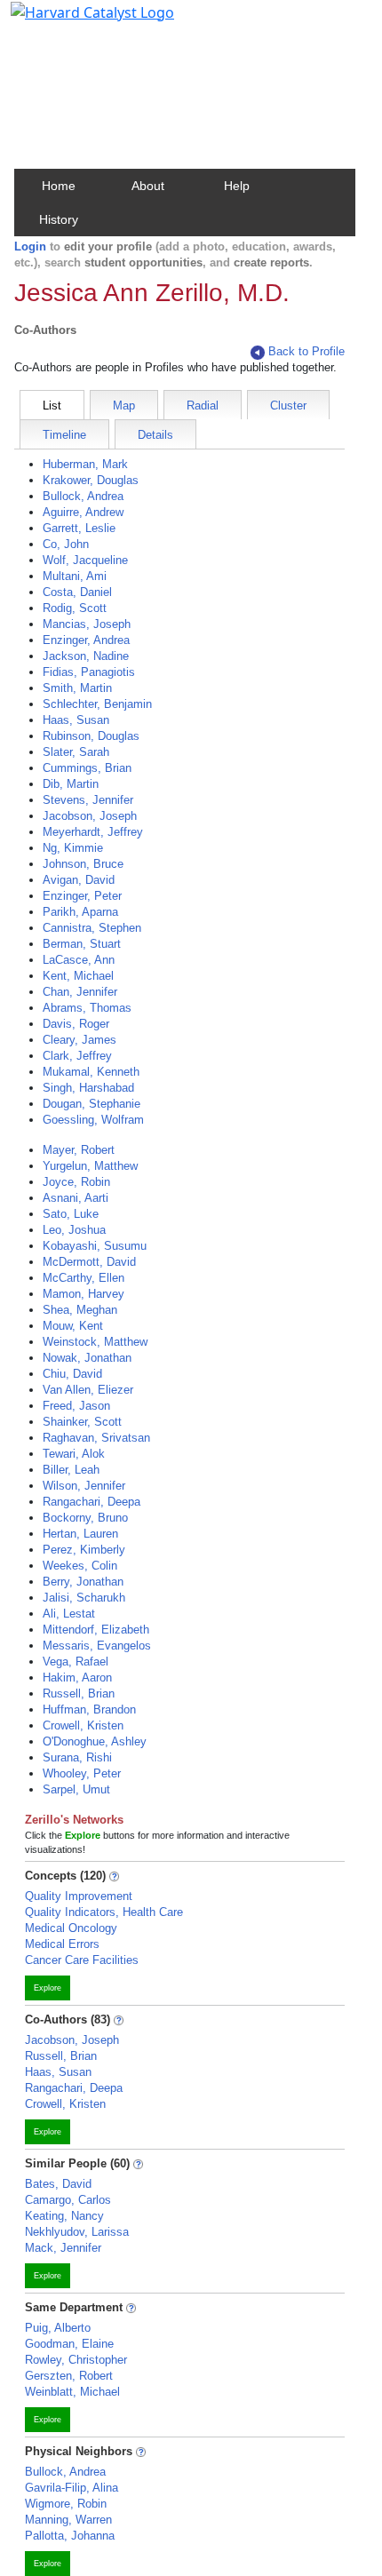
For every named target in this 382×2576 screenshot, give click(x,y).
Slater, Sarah (76, 752)
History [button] (59, 219)
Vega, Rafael (76, 1662)
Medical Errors (62, 1944)
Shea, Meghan (80, 1310)
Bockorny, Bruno (85, 1518)
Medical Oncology (71, 1928)
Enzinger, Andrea (86, 640)
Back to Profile (306, 351)
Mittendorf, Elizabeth (96, 1630)
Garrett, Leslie (79, 528)
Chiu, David (72, 1374)
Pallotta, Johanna (70, 2536)
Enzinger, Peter (82, 896)
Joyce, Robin (76, 1182)
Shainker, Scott (82, 1422)
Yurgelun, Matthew (90, 1166)
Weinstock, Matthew (95, 1342)
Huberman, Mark (85, 464)
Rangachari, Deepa (92, 1502)
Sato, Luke (71, 1214)
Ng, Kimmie (73, 848)
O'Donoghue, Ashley (95, 1741)
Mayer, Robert (79, 1150)
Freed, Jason (76, 1406)
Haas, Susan (76, 720)
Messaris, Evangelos (97, 1646)
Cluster (288, 405)
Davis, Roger (76, 1024)
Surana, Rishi (77, 1757)
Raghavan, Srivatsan (96, 1438)
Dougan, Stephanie (92, 1104)
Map (124, 405)
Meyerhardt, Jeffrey (93, 832)
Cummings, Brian (87, 768)
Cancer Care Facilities (82, 1960)
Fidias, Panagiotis (89, 672)
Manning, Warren (68, 2520)
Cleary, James (80, 1040)
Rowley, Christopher (76, 2360)
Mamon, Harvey (84, 1294)
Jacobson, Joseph (90, 816)
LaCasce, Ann (79, 960)
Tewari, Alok (74, 1454)
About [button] (148, 186)
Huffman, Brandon (89, 1709)
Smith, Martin (77, 688)
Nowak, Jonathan (87, 1358)
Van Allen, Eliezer (88, 1390)
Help (237, 186)
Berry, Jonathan (83, 1582)
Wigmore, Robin (66, 2504)
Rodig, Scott (75, 608)
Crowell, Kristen (83, 1725)
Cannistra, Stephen (92, 928)
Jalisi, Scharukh (84, 1598)
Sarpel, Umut (76, 1789)
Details (155, 435)
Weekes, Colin (80, 1566)
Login (30, 246)
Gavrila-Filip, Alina (72, 2488)
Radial (203, 405)
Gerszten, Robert (69, 2376)
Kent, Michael (78, 976)
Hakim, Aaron (77, 1678)
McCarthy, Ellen (84, 1278)
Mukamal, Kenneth (91, 1072)
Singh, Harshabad (88, 1088)
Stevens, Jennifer (88, 800)
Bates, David (58, 2184)
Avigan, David (79, 880)
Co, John (66, 544)
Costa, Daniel (77, 592)
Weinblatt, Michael (72, 2392)
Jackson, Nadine (86, 656)
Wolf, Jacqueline (85, 560)
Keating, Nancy (64, 2216)
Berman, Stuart (82, 944)
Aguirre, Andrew (83, 512)
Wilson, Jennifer (84, 1486)
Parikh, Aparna (80, 912)
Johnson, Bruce (83, 864)
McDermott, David (89, 1262)
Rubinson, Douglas (91, 736)
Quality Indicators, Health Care (104, 1912)
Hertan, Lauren (80, 1534)
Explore (48, 1988)
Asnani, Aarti (76, 1198)
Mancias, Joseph (87, 624)
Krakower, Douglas (91, 480)
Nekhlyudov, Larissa (77, 2232)
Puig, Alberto (58, 2328)
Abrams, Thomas (87, 1008)
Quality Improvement (79, 1896)
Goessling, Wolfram (93, 1120)
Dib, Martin (71, 784)
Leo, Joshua (74, 1230)
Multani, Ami (75, 576)
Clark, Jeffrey (77, 1056)
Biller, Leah (71, 1470)
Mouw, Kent (73, 1326)
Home (59, 186)
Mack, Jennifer (63, 2248)
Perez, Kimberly (84, 1550)
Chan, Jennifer (80, 992)
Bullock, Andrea (83, 496)
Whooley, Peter (82, 1773)
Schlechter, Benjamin (97, 704)
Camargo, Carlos (68, 2200)
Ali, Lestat (69, 1614)
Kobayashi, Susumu (95, 1246)
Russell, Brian (79, 1693)
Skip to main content (74, 21)
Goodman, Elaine (69, 2344)
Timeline (64, 435)
